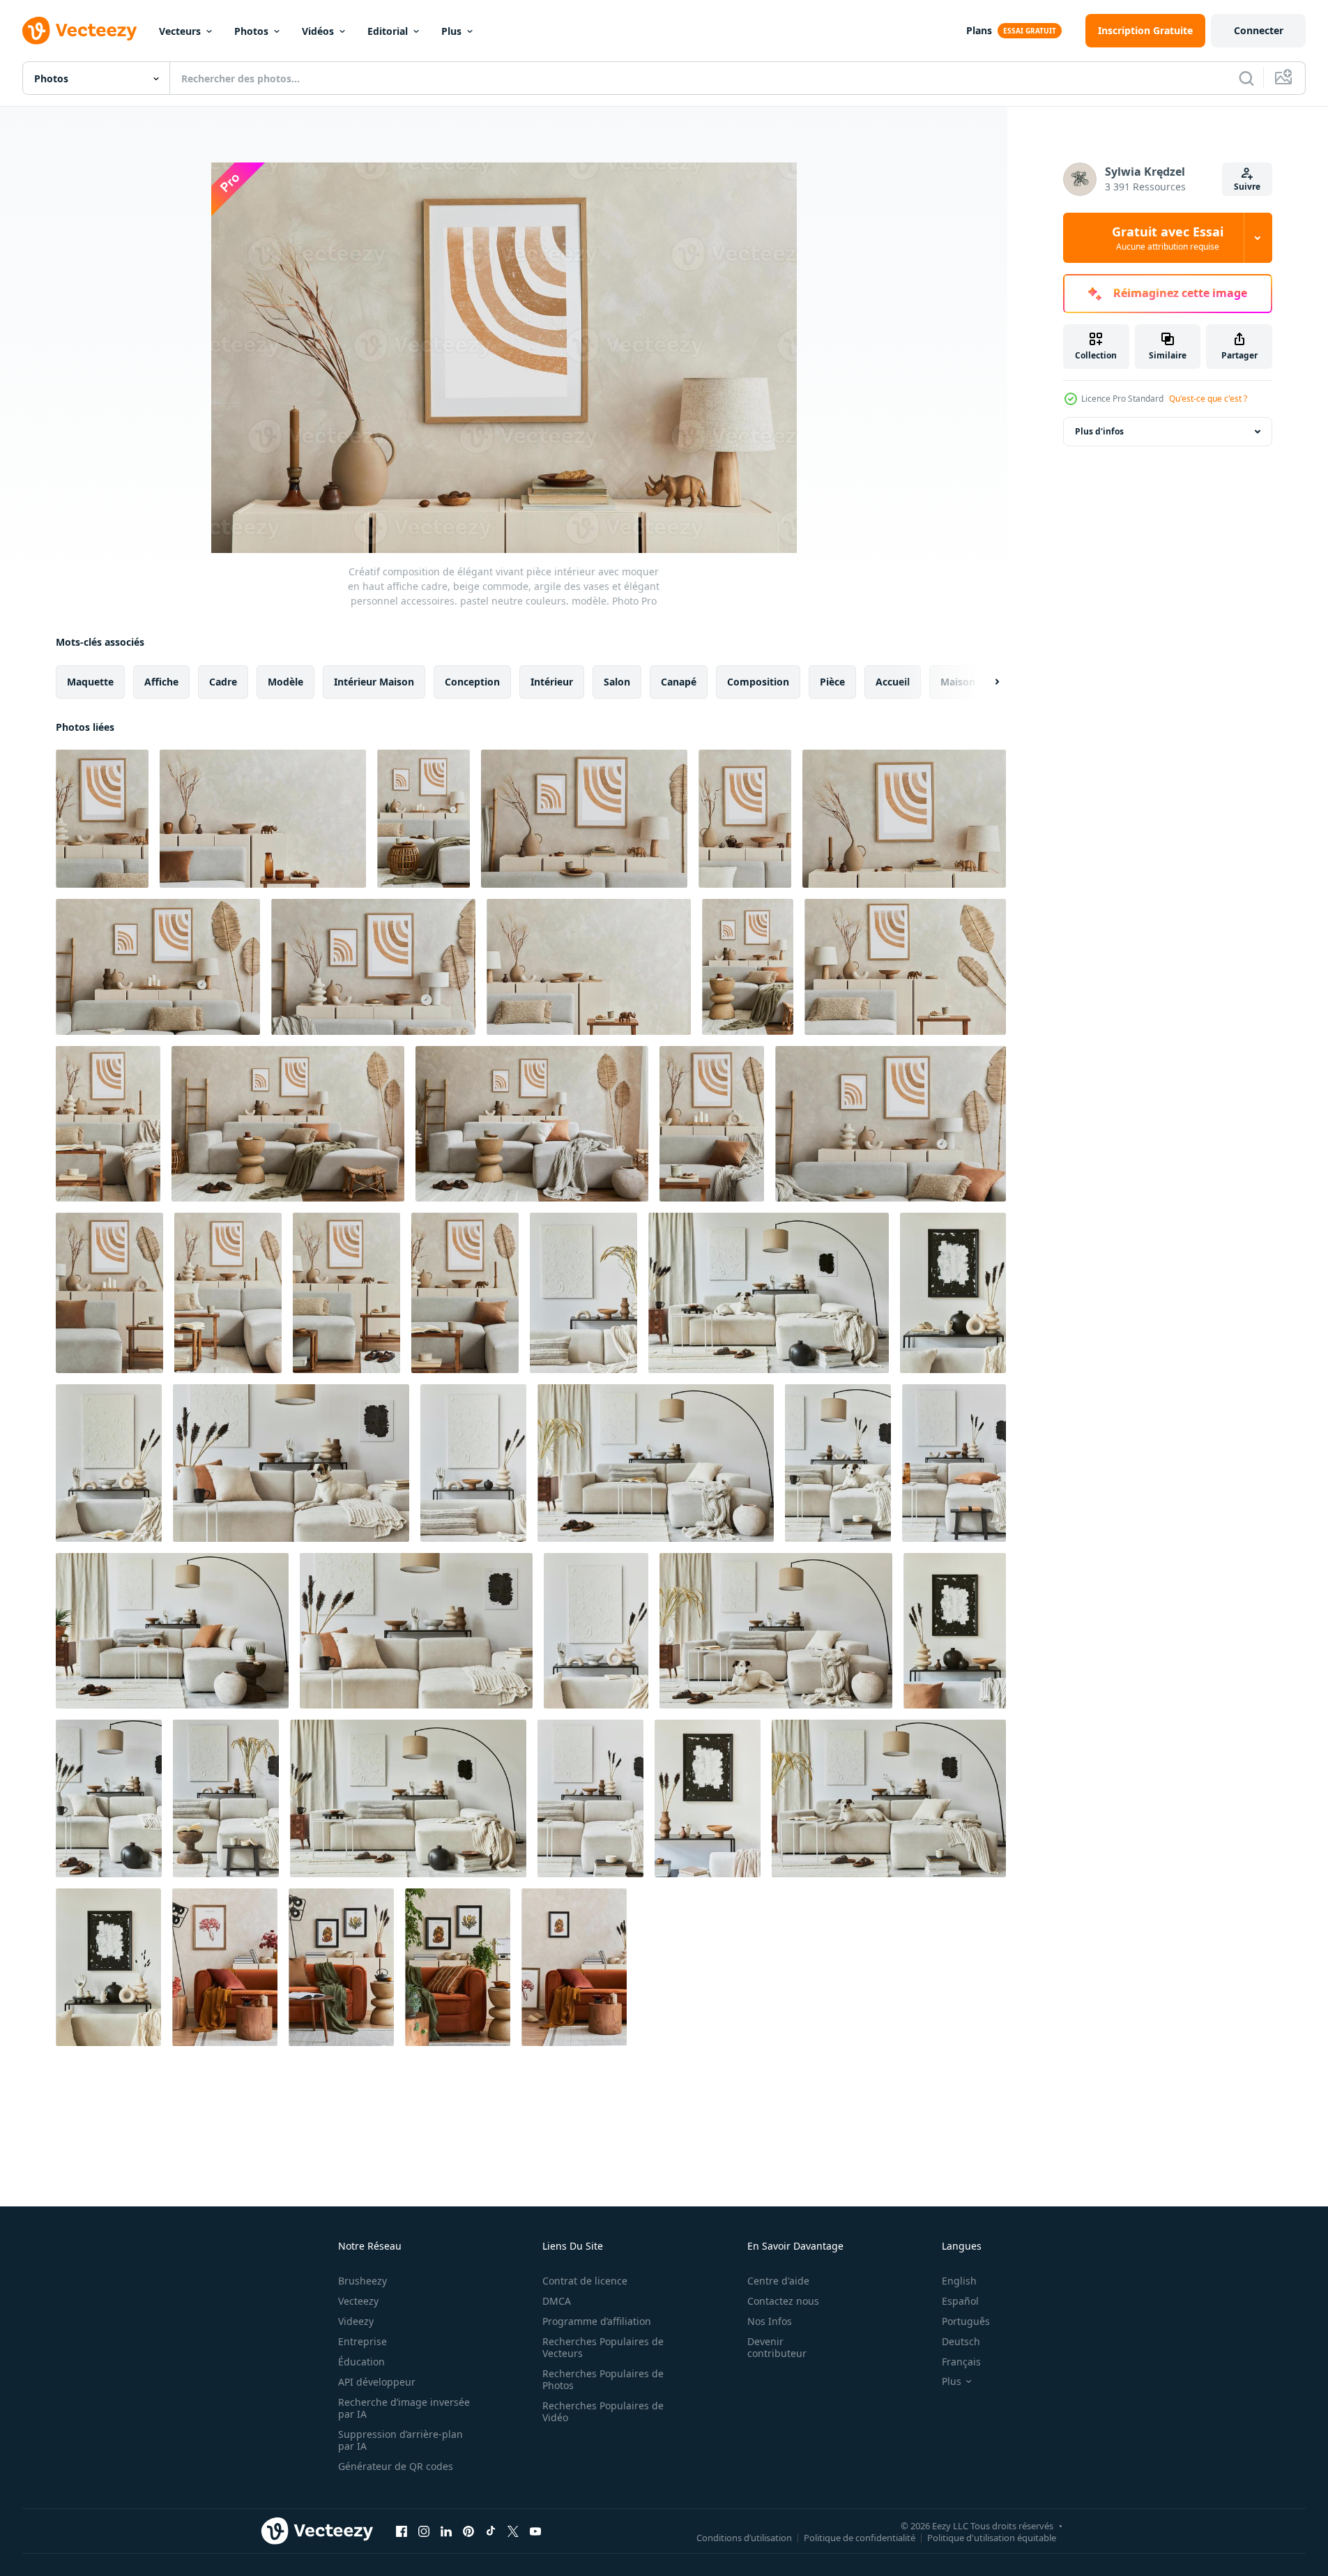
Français (961, 2362)
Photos (251, 31)
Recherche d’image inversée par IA (404, 2408)
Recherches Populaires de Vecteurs (603, 2347)
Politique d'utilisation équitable (992, 2537)
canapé (679, 682)
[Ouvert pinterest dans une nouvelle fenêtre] (468, 2531)
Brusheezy (362, 2281)
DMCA (557, 2301)
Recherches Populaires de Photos (603, 2379)
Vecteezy (358, 2301)
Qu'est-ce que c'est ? (1208, 399)
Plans (979, 30)
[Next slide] (985, 682)
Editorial (388, 31)
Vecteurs (180, 31)
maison (958, 682)
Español (960, 2301)
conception (472, 682)
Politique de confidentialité (860, 2537)
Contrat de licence (585, 2281)
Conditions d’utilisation (744, 2537)
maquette (90, 682)
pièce (832, 682)
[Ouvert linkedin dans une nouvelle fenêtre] (446, 2531)
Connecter (1259, 30)
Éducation (361, 2362)
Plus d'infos (1099, 431)
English (959, 2281)
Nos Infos (770, 2321)
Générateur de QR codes (396, 2466)
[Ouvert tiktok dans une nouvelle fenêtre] (491, 2531)
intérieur (552, 682)
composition (758, 682)
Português (966, 2321)
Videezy (356, 2321)
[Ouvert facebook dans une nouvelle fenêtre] (402, 2531)
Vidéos (318, 31)
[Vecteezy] (79, 31)
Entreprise (362, 2341)
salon (617, 682)
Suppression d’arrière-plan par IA (400, 2440)
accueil (893, 682)
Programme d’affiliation (597, 2321)
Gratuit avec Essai (1168, 238)
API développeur (377, 2382)
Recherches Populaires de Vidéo (603, 2411)
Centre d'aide (778, 2281)
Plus (451, 31)
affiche (161, 682)
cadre (223, 682)
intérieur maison (374, 682)
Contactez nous (783, 2301)
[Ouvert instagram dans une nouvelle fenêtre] (424, 2531)
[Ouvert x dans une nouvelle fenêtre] (513, 2531)
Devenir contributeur (777, 2347)
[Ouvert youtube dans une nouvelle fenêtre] (535, 2531)
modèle (285, 682)
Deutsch (961, 2341)
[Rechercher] (1246, 78)
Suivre (1247, 187)
